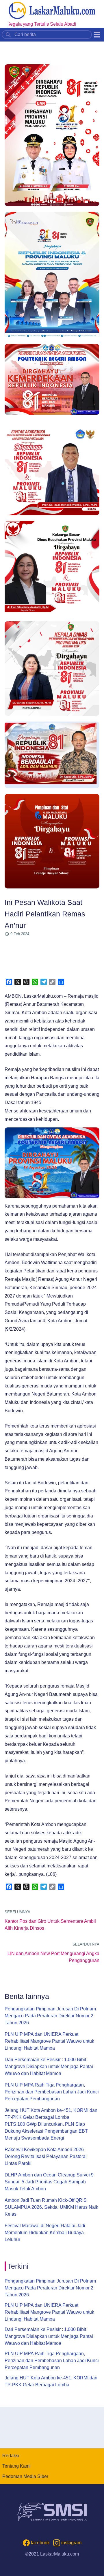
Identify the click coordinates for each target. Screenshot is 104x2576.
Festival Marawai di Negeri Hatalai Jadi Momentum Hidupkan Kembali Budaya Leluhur (45, 2233)
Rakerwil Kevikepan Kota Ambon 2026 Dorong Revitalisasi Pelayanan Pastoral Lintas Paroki (46, 2156)
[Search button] (8, 34)
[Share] (61, 982)
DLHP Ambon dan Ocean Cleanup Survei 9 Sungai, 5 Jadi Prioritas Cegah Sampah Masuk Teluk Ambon (49, 2182)
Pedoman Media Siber (25, 2476)
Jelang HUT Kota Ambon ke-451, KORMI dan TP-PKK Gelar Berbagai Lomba (51, 2114)
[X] (18, 982)
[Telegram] (44, 982)
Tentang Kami (16, 2466)
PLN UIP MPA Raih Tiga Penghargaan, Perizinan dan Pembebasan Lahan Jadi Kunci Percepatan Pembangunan (52, 2092)
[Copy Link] (52, 982)
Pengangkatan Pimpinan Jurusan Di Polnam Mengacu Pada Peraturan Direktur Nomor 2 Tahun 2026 (50, 2016)
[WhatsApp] (35, 982)
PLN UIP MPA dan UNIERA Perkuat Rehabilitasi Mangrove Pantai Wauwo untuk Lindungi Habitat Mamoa (49, 2041)
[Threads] (26, 982)
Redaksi (11, 2456)
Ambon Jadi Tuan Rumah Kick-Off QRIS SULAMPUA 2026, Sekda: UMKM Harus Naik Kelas (51, 2207)
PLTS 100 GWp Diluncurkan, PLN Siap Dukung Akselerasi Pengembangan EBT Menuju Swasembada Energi (46, 2131)
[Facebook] (9, 982)
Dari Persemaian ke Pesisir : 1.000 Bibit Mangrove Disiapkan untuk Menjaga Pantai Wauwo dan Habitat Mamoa (49, 2066)
